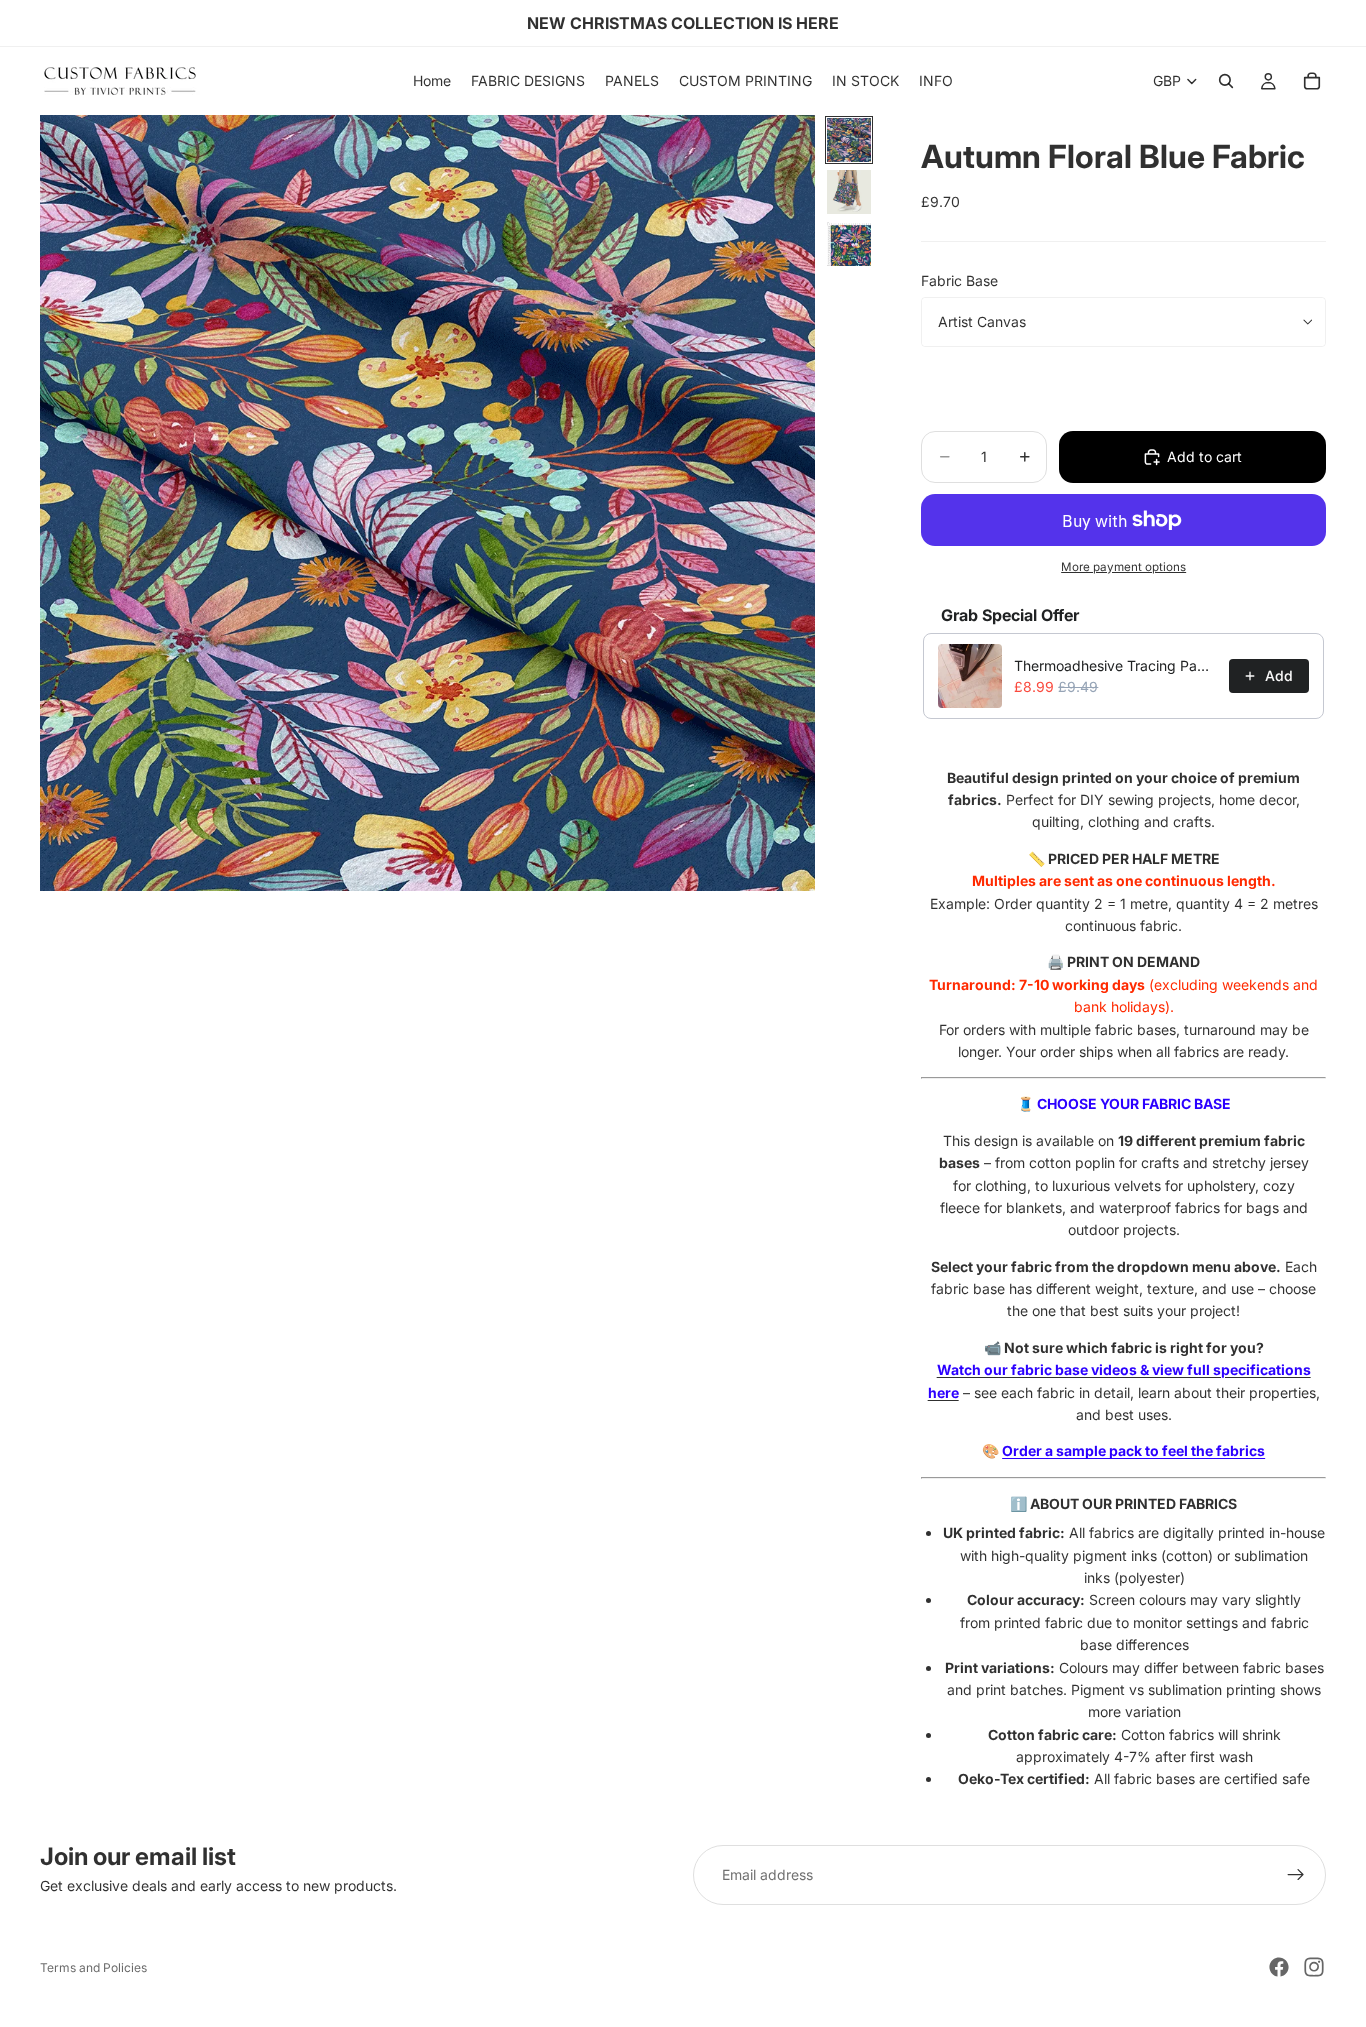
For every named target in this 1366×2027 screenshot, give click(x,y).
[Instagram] (1314, 1967)
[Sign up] (1296, 1875)
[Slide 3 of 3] (849, 244)
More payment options (1123, 567)
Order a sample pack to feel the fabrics (1133, 1450)
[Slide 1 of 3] (849, 140)
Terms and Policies (93, 1967)
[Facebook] (1279, 1967)
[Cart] (1312, 81)
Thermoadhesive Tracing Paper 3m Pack (1115, 665)
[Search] (1226, 81)
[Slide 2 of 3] (849, 192)
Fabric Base (959, 280)
